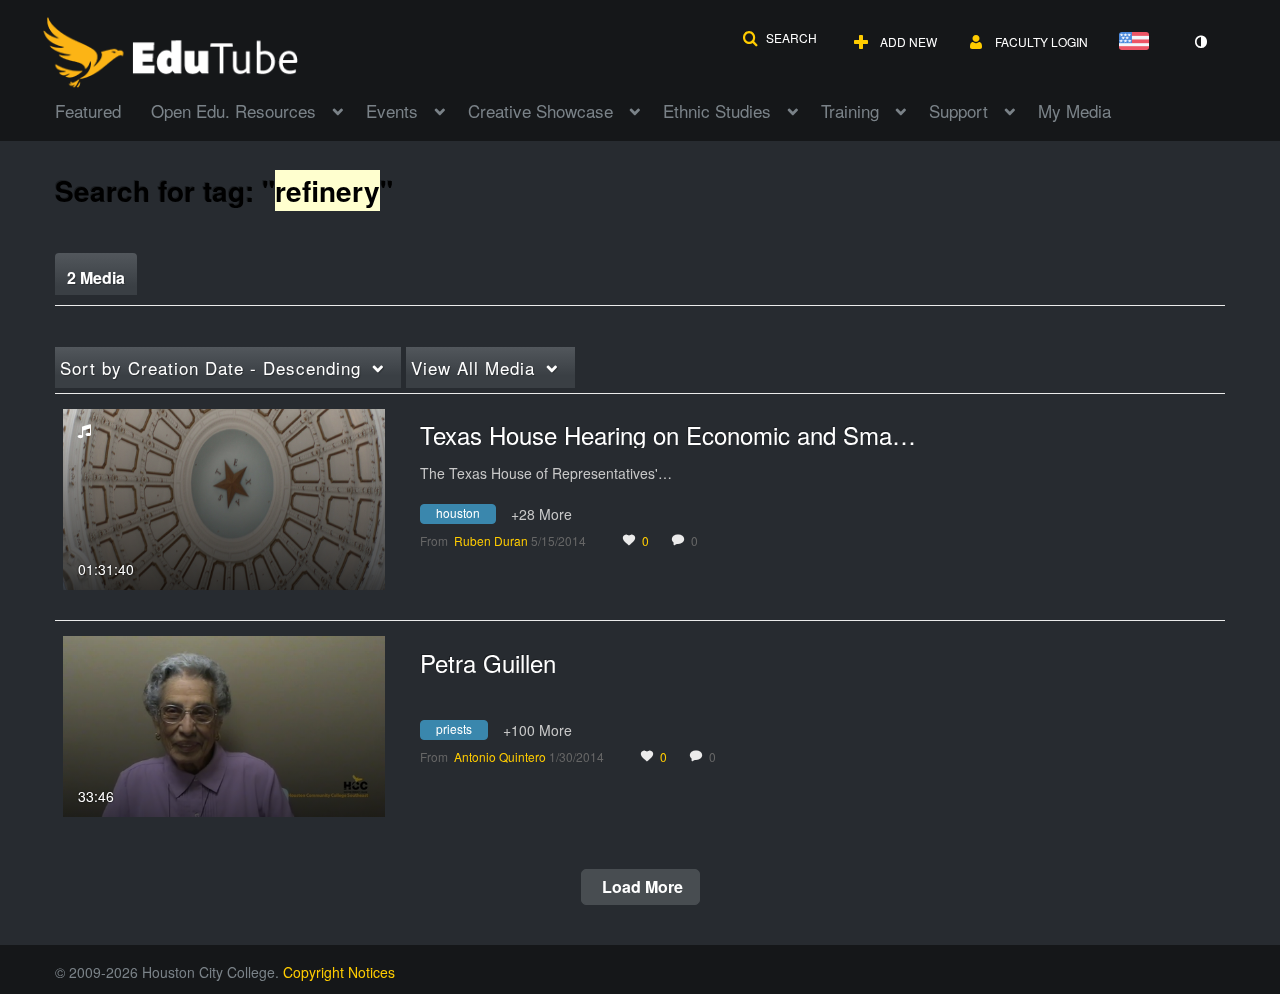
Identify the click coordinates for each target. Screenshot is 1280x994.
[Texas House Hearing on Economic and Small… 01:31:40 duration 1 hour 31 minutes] (224, 497)
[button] (779, 38)
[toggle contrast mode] (1200, 42)
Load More (640, 886)
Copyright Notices (339, 972)
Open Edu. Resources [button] (233, 110)
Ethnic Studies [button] (717, 110)
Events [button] (392, 110)
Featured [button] (88, 110)
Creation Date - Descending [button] (210, 367)
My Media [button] (1074, 110)
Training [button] (850, 110)
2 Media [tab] (96, 277)
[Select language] (1138, 42)
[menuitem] (103, 109)
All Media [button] (473, 367)
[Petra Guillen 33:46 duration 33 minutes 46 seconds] (224, 724)
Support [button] (958, 110)
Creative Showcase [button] (540, 110)
